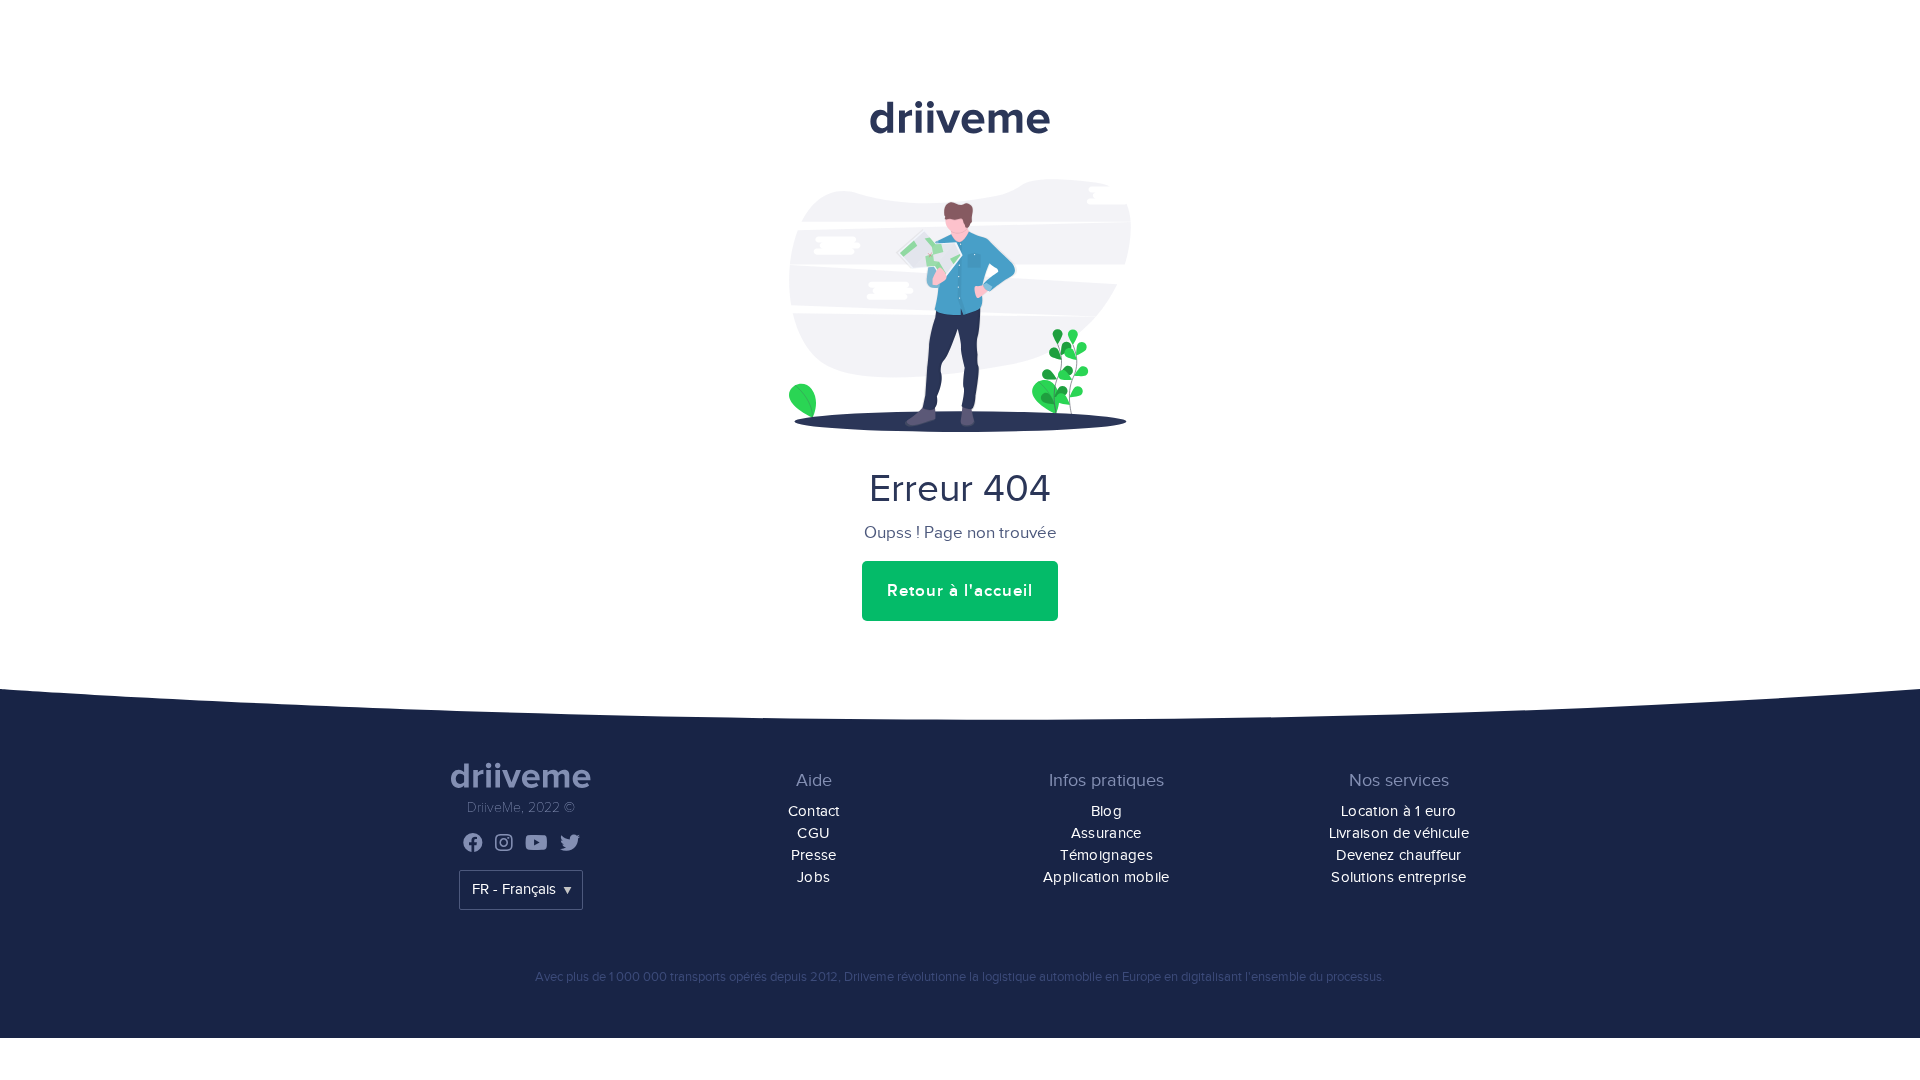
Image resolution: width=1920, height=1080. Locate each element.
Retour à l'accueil (960, 591)
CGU (813, 833)
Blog (1106, 811)
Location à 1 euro (1398, 811)
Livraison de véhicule (1399, 833)
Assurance (1106, 833)
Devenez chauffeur (1399, 855)
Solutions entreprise (1398, 877)
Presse (814, 855)
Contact (814, 811)
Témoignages (1106, 855)
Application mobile (1106, 877)
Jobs (813, 877)
